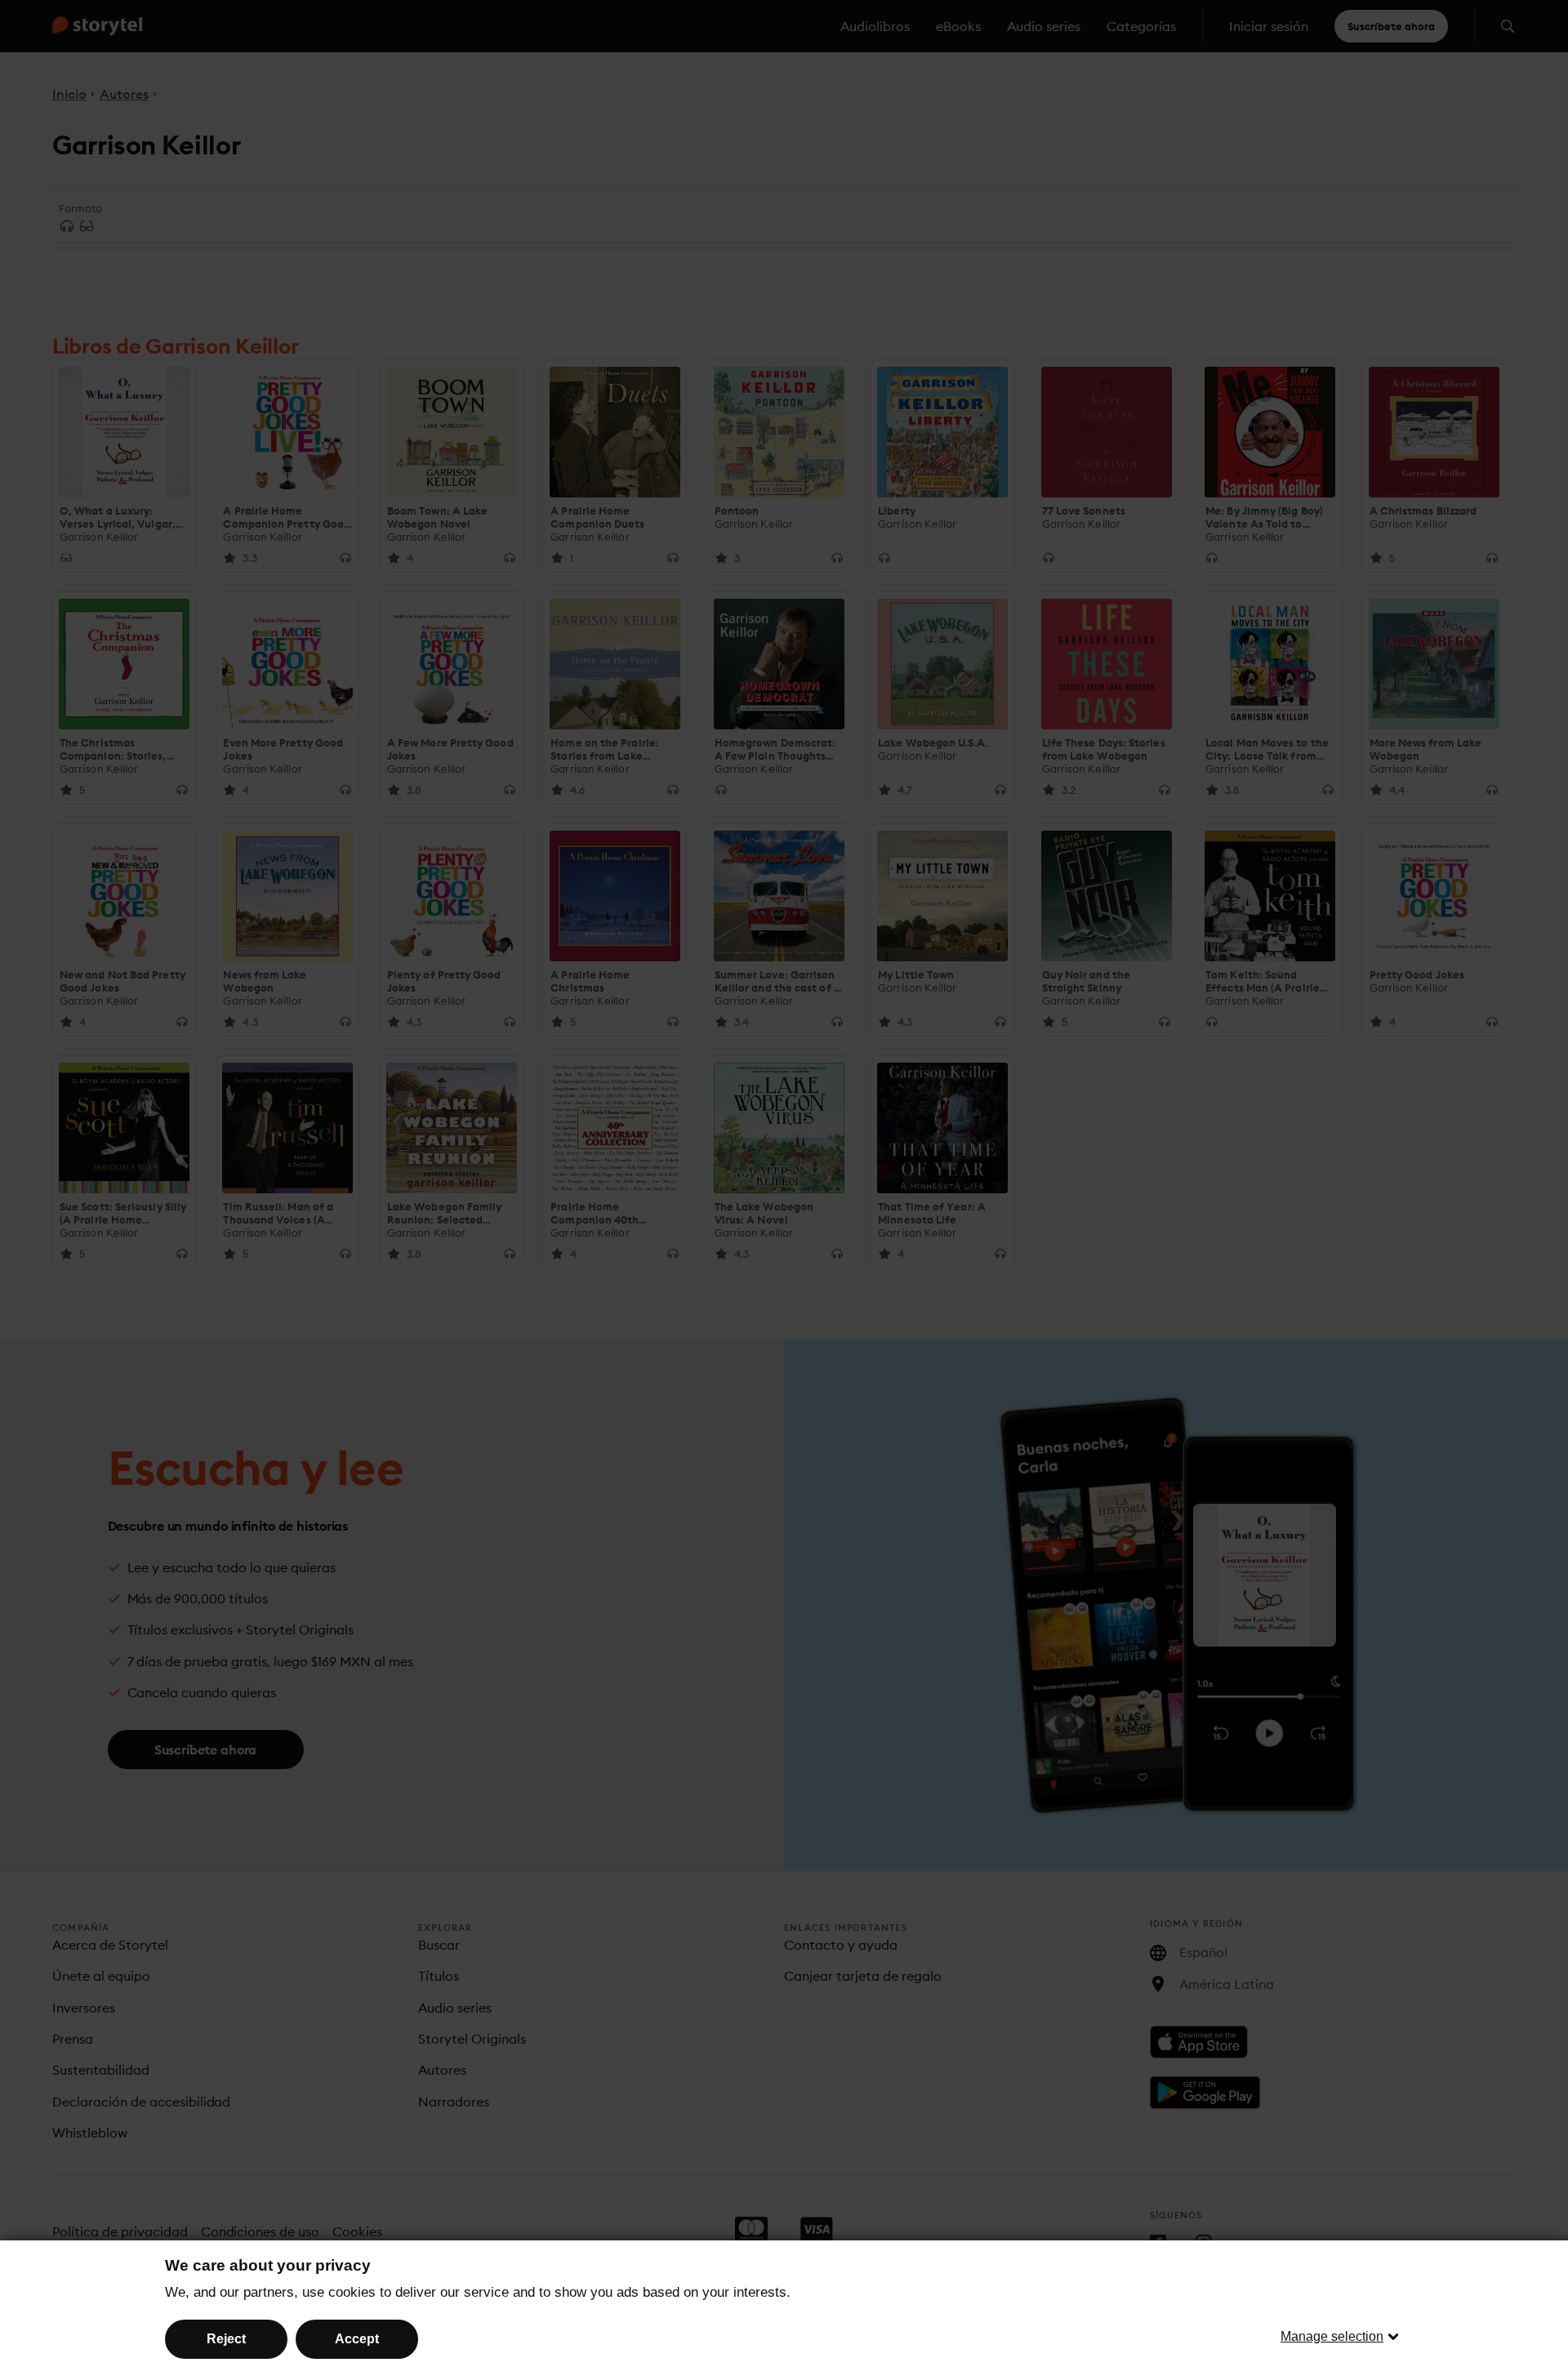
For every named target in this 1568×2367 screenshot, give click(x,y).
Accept (357, 2339)
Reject (226, 2339)
